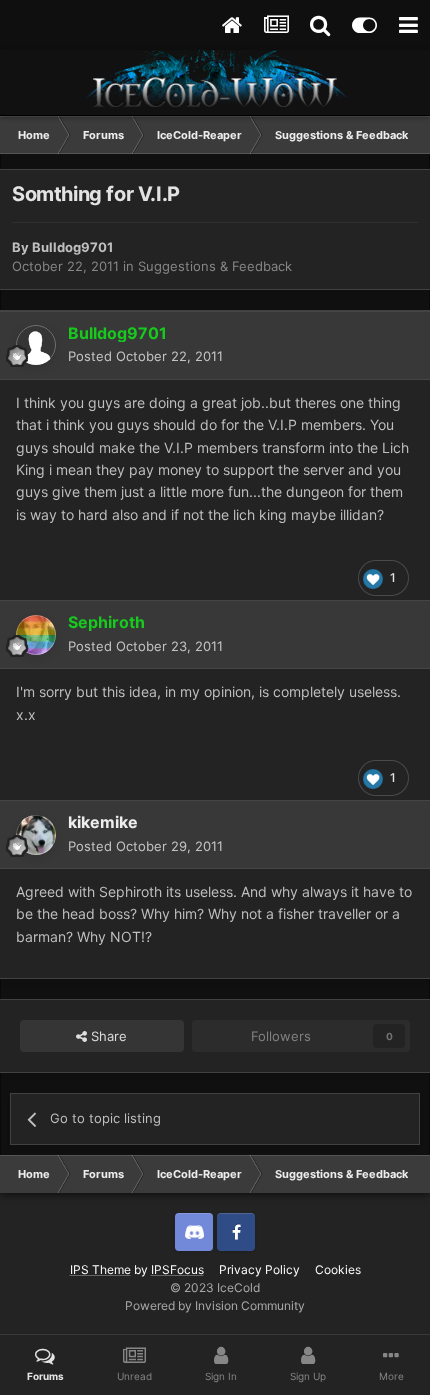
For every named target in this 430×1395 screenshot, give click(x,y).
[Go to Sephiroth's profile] (36, 635)
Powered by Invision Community (215, 1305)
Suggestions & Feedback (215, 266)
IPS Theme (100, 1269)
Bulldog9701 (72, 247)
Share (107, 1036)
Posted (145, 356)
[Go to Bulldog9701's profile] (36, 345)
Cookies (338, 1269)
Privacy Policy (259, 1269)
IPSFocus (177, 1269)
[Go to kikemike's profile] (36, 835)
